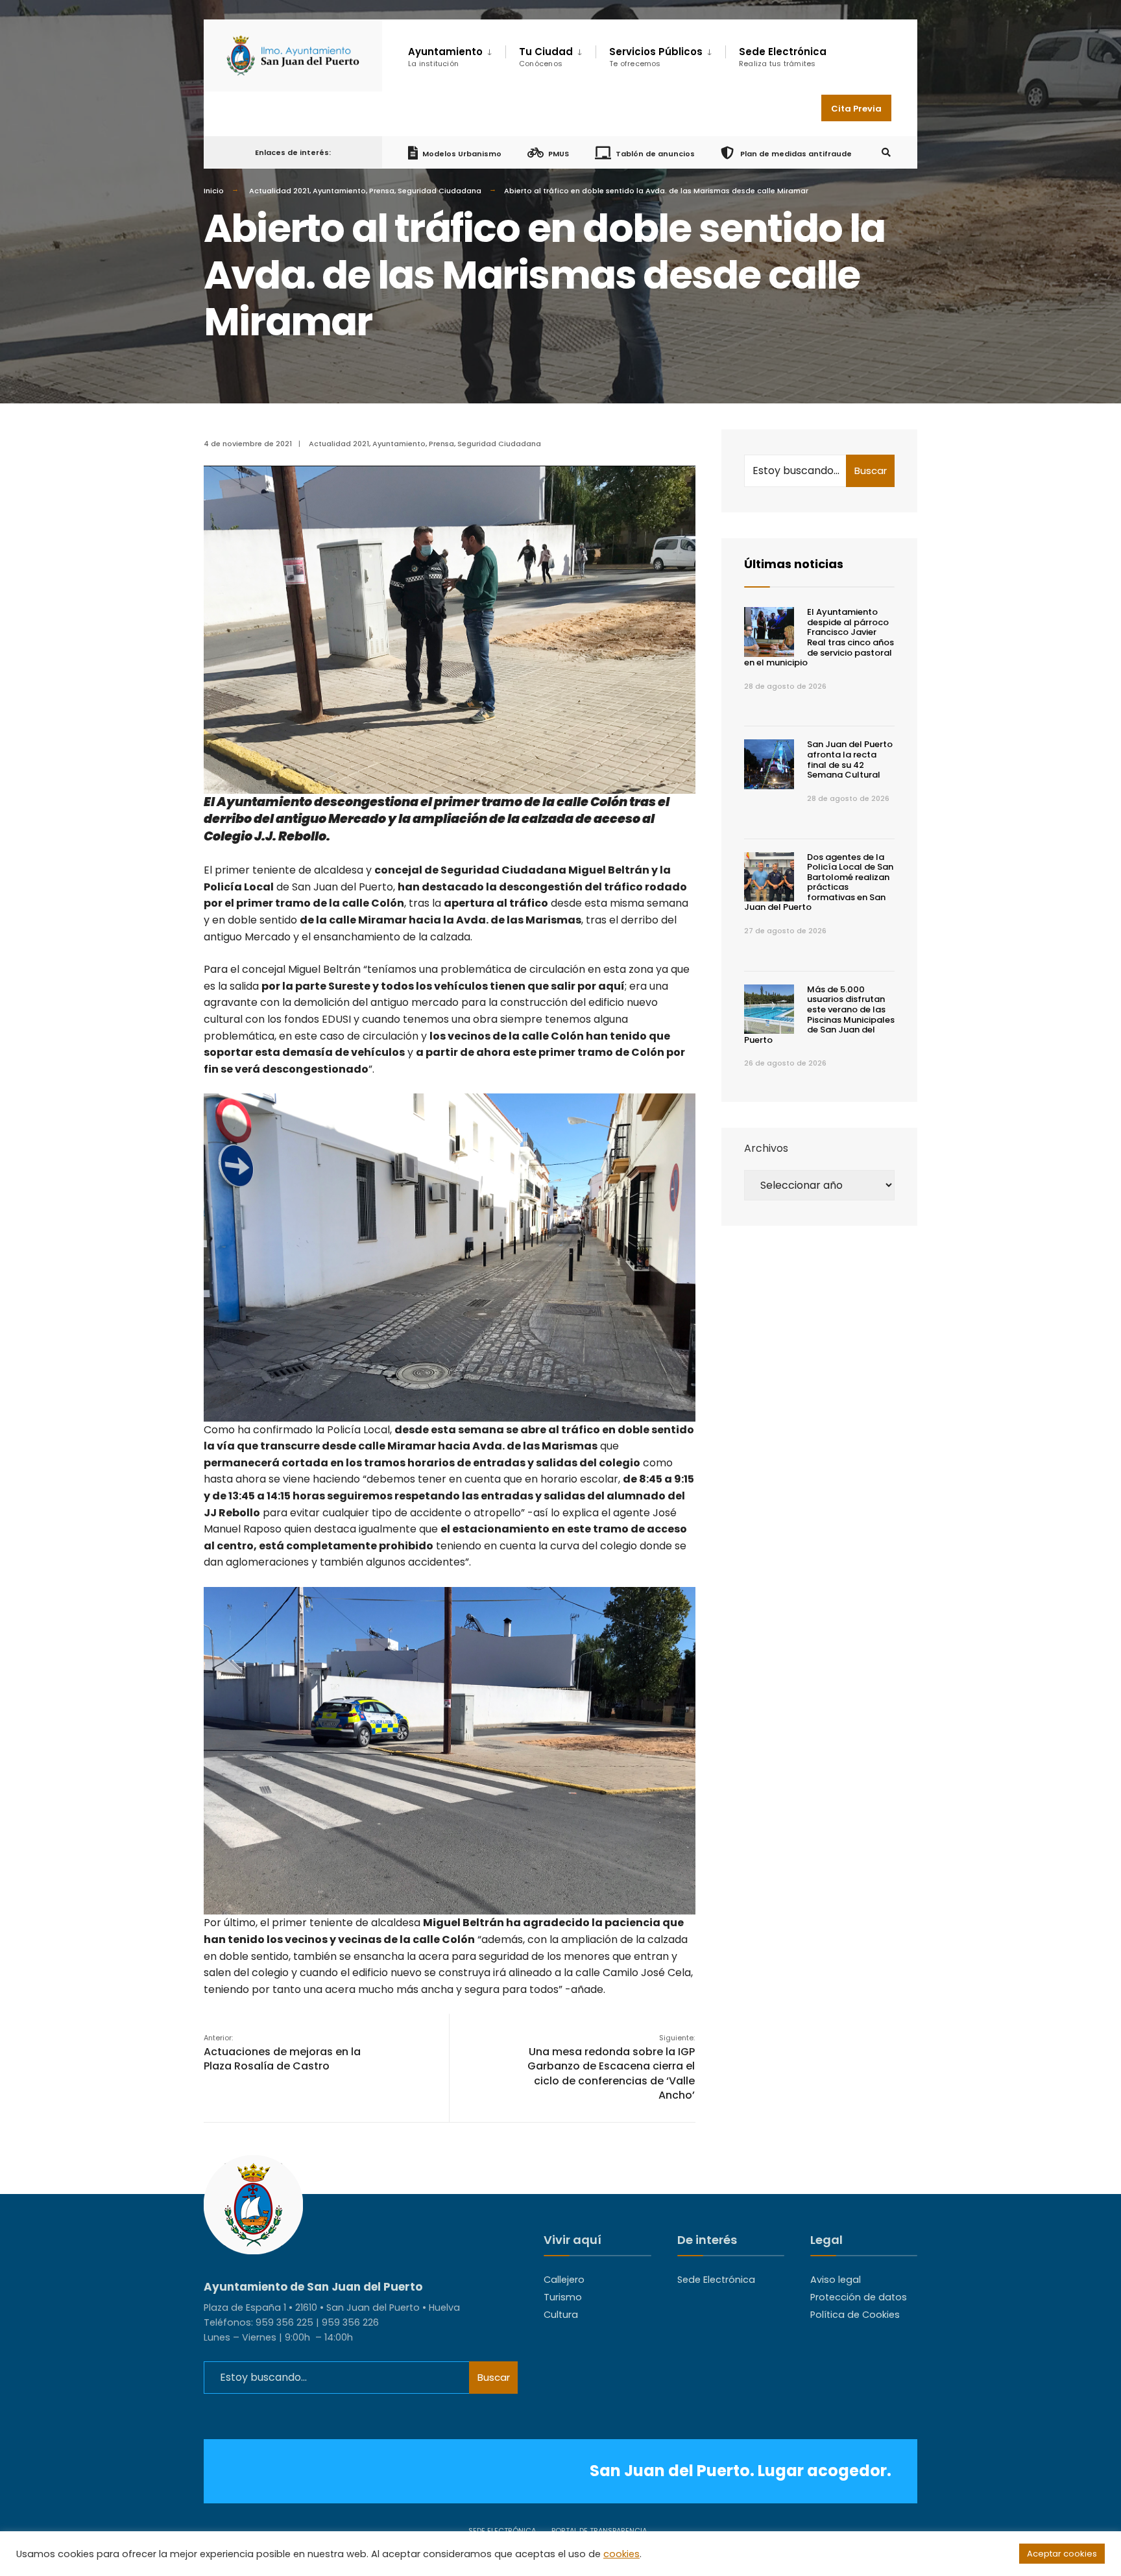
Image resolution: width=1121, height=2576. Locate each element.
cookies (621, 2554)
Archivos (766, 1148)
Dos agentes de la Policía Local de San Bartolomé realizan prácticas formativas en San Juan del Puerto (819, 882)
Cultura (561, 2315)
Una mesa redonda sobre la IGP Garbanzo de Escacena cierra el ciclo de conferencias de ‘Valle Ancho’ (611, 2068)
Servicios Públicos (656, 57)
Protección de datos (859, 2297)
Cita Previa (856, 109)
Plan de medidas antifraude (795, 153)
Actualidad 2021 (279, 191)
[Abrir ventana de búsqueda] (886, 153)
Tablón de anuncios (655, 153)
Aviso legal (836, 2280)
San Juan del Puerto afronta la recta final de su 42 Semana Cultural (850, 759)
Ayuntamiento (339, 191)
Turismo (563, 2297)
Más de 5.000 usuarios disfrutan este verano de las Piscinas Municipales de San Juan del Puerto (819, 1015)
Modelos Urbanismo (462, 153)
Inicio (214, 191)
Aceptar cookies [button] (1062, 2554)
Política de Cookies (855, 2315)
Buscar (871, 471)
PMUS (559, 153)
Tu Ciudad (546, 57)
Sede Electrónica (783, 57)
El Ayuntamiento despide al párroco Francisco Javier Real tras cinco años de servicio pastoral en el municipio (819, 637)
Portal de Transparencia (599, 2531)
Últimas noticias (794, 564)
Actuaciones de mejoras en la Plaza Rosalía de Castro (282, 2053)
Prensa (382, 191)
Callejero (564, 2280)
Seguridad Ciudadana (440, 191)
